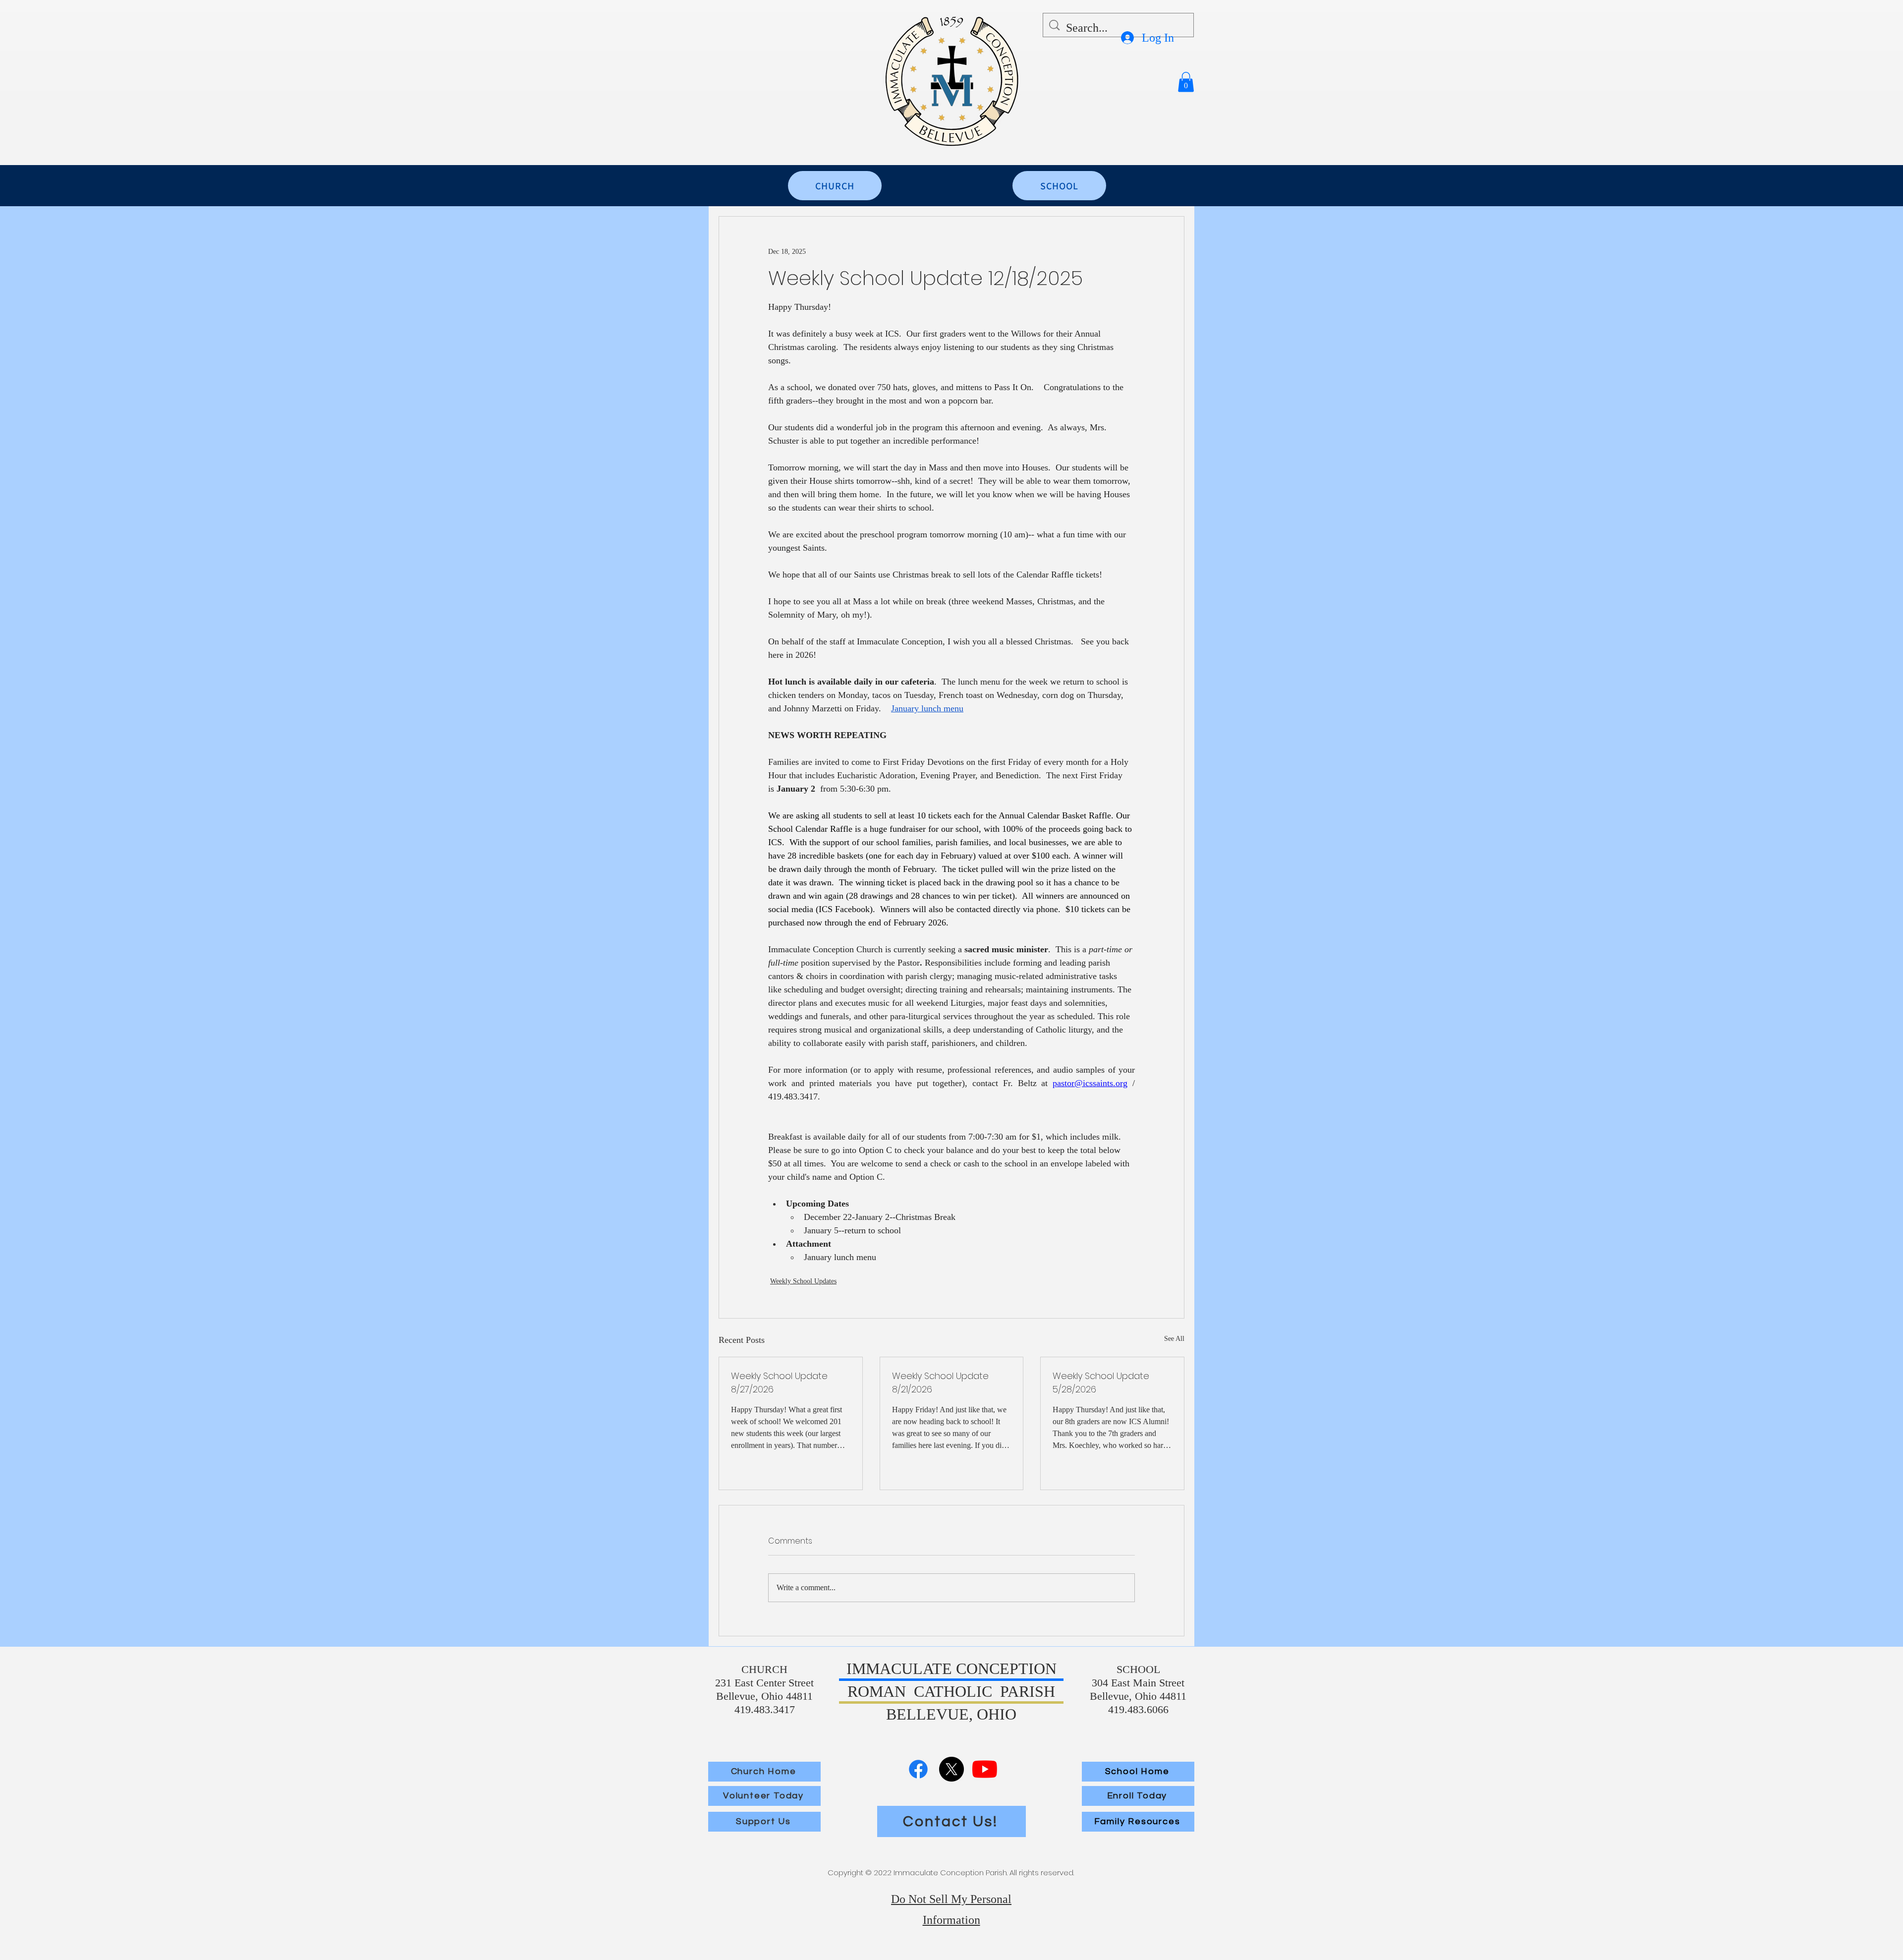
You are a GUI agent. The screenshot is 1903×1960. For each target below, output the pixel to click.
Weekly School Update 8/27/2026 (779, 1383)
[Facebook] (918, 1769)
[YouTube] (985, 1769)
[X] (951, 1769)
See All (1174, 1339)
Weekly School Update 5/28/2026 (1101, 1383)
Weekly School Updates (803, 1281)
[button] (1186, 82)
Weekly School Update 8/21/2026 (940, 1383)
